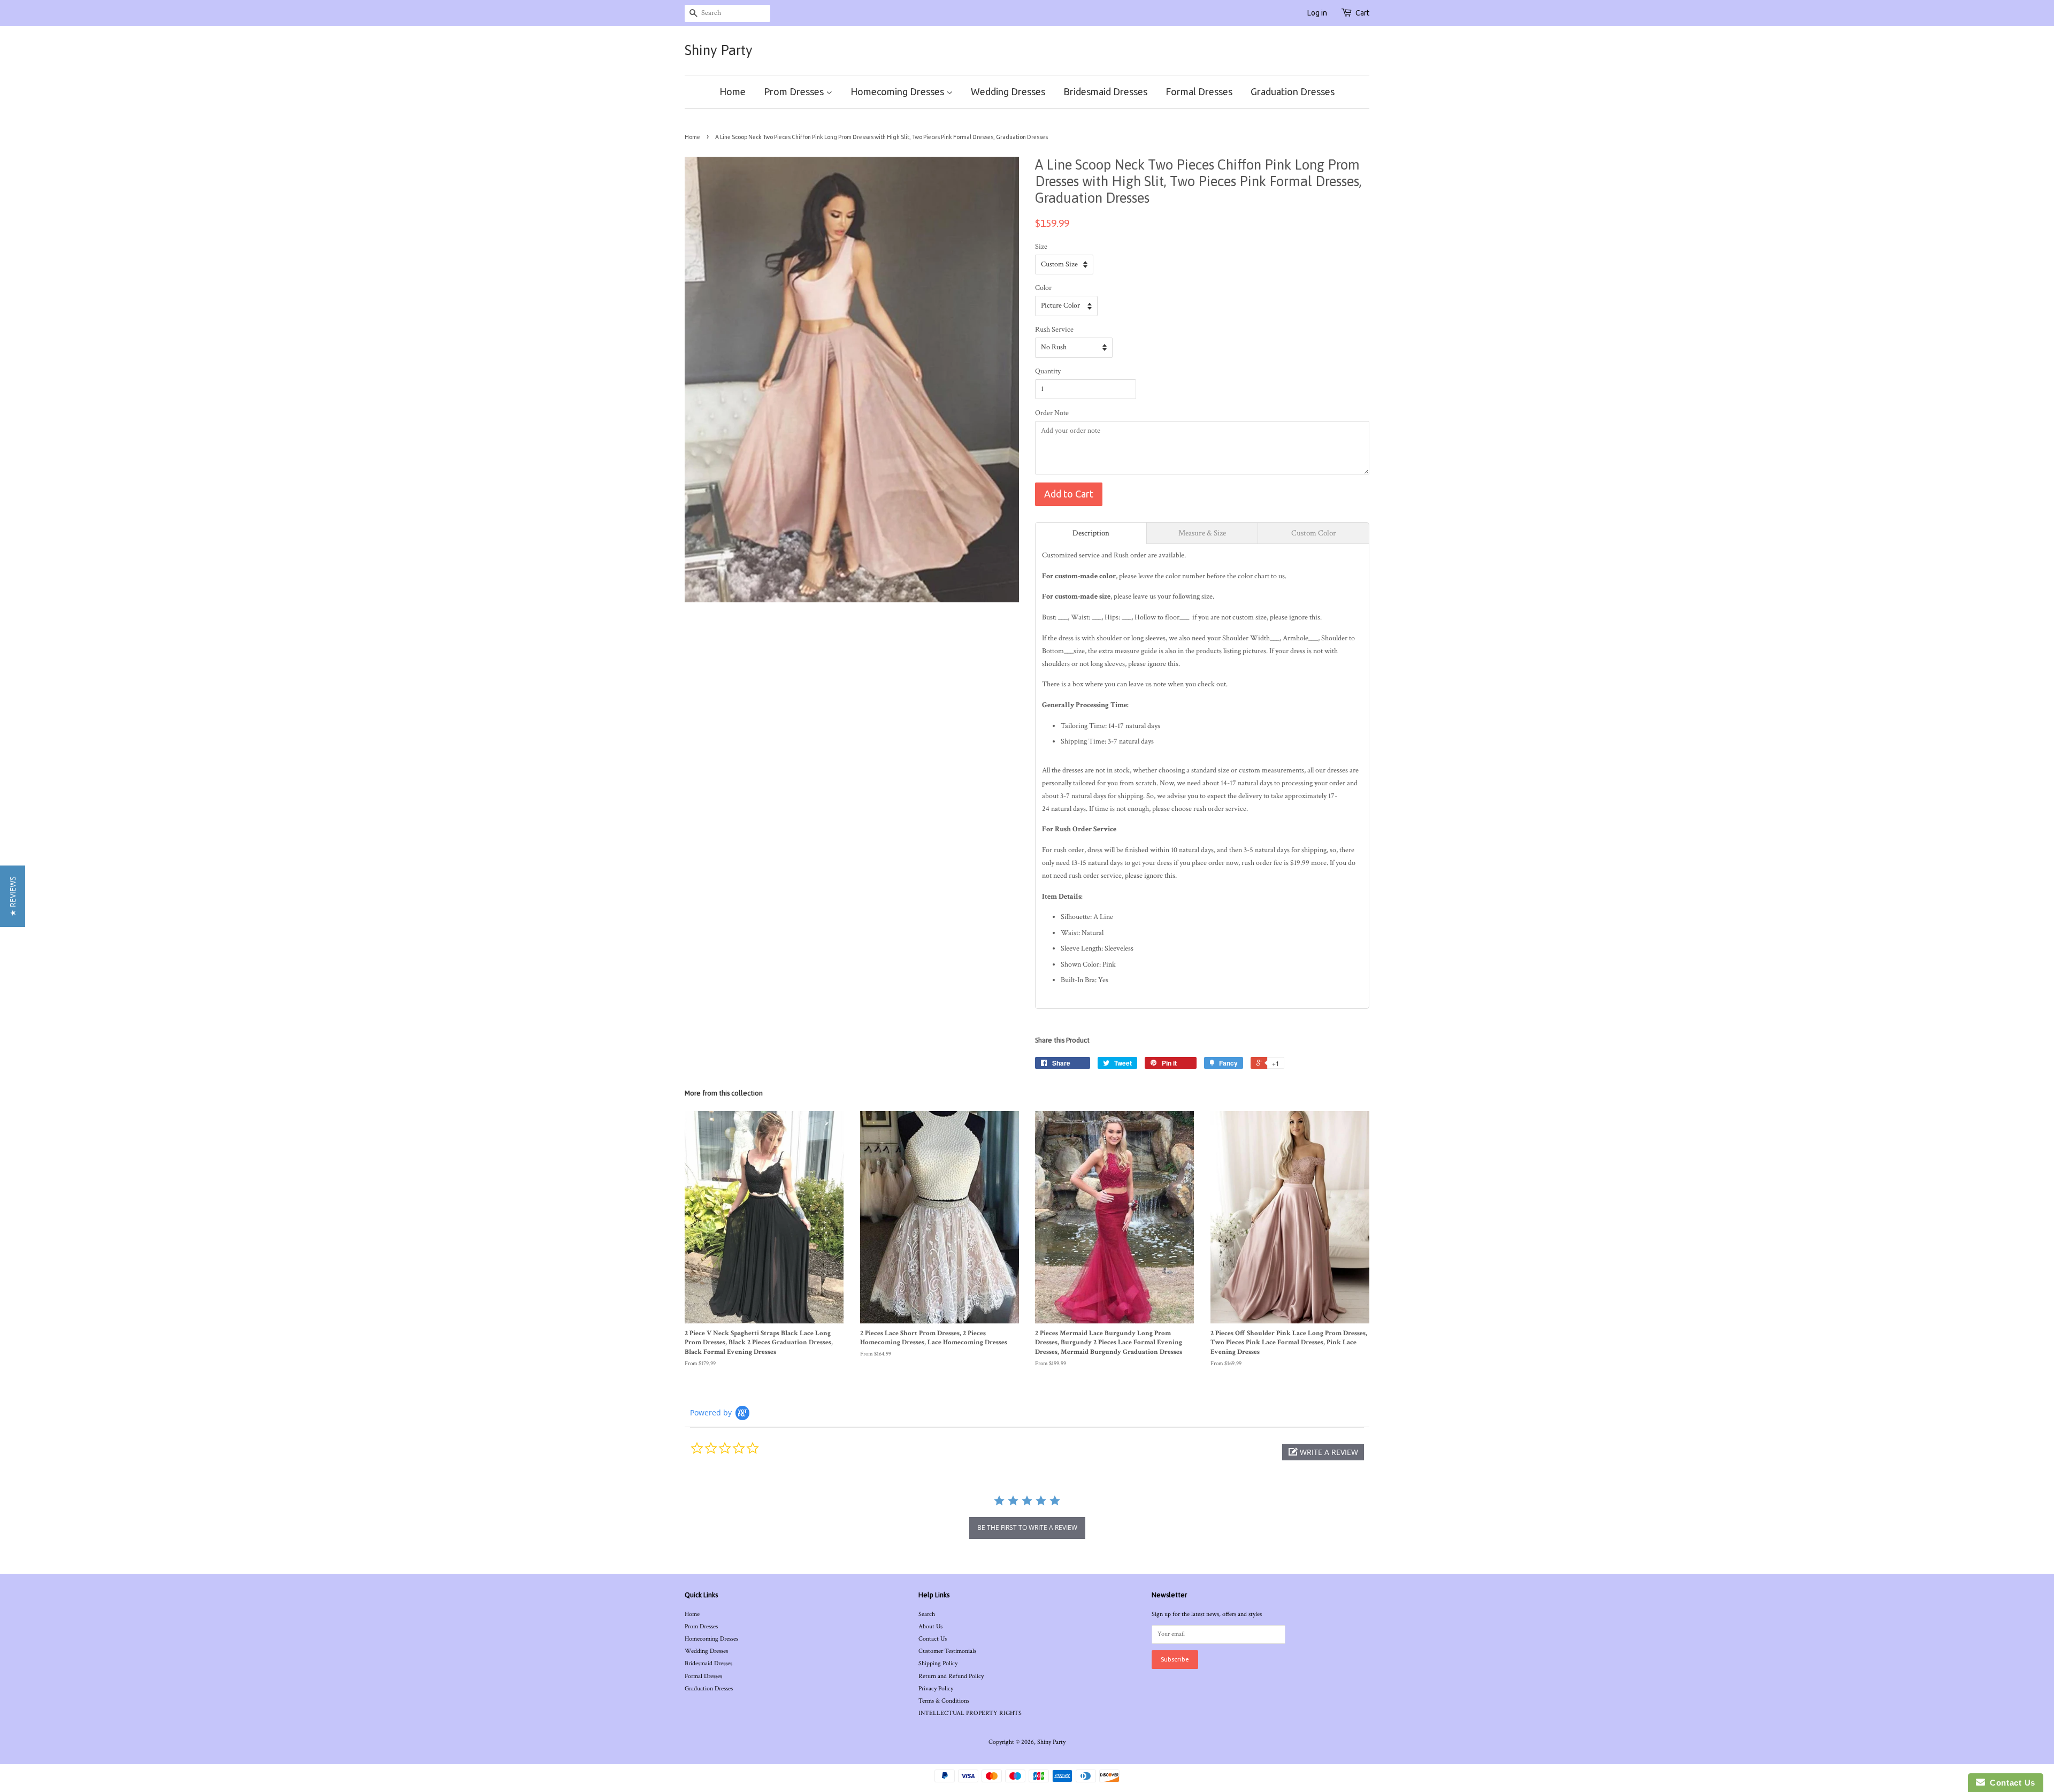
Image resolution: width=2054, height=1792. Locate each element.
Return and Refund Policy (951, 1676)
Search (927, 1614)
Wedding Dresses (1008, 91)
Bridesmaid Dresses (1105, 91)
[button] (1323, 1452)
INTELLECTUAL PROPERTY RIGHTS (970, 1713)
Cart (1362, 13)
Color (1043, 288)
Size (1041, 247)
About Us (930, 1626)
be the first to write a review (1027, 1527)
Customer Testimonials (947, 1651)
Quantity (1048, 371)
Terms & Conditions (944, 1701)
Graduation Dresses (1293, 91)
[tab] (1091, 533)
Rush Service (1054, 330)
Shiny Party (719, 50)
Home (733, 91)
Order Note (1052, 413)
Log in (1317, 13)
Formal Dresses (1199, 91)
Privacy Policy (936, 1688)
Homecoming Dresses (898, 91)
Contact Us (933, 1639)
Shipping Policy (938, 1663)
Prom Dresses (795, 91)
